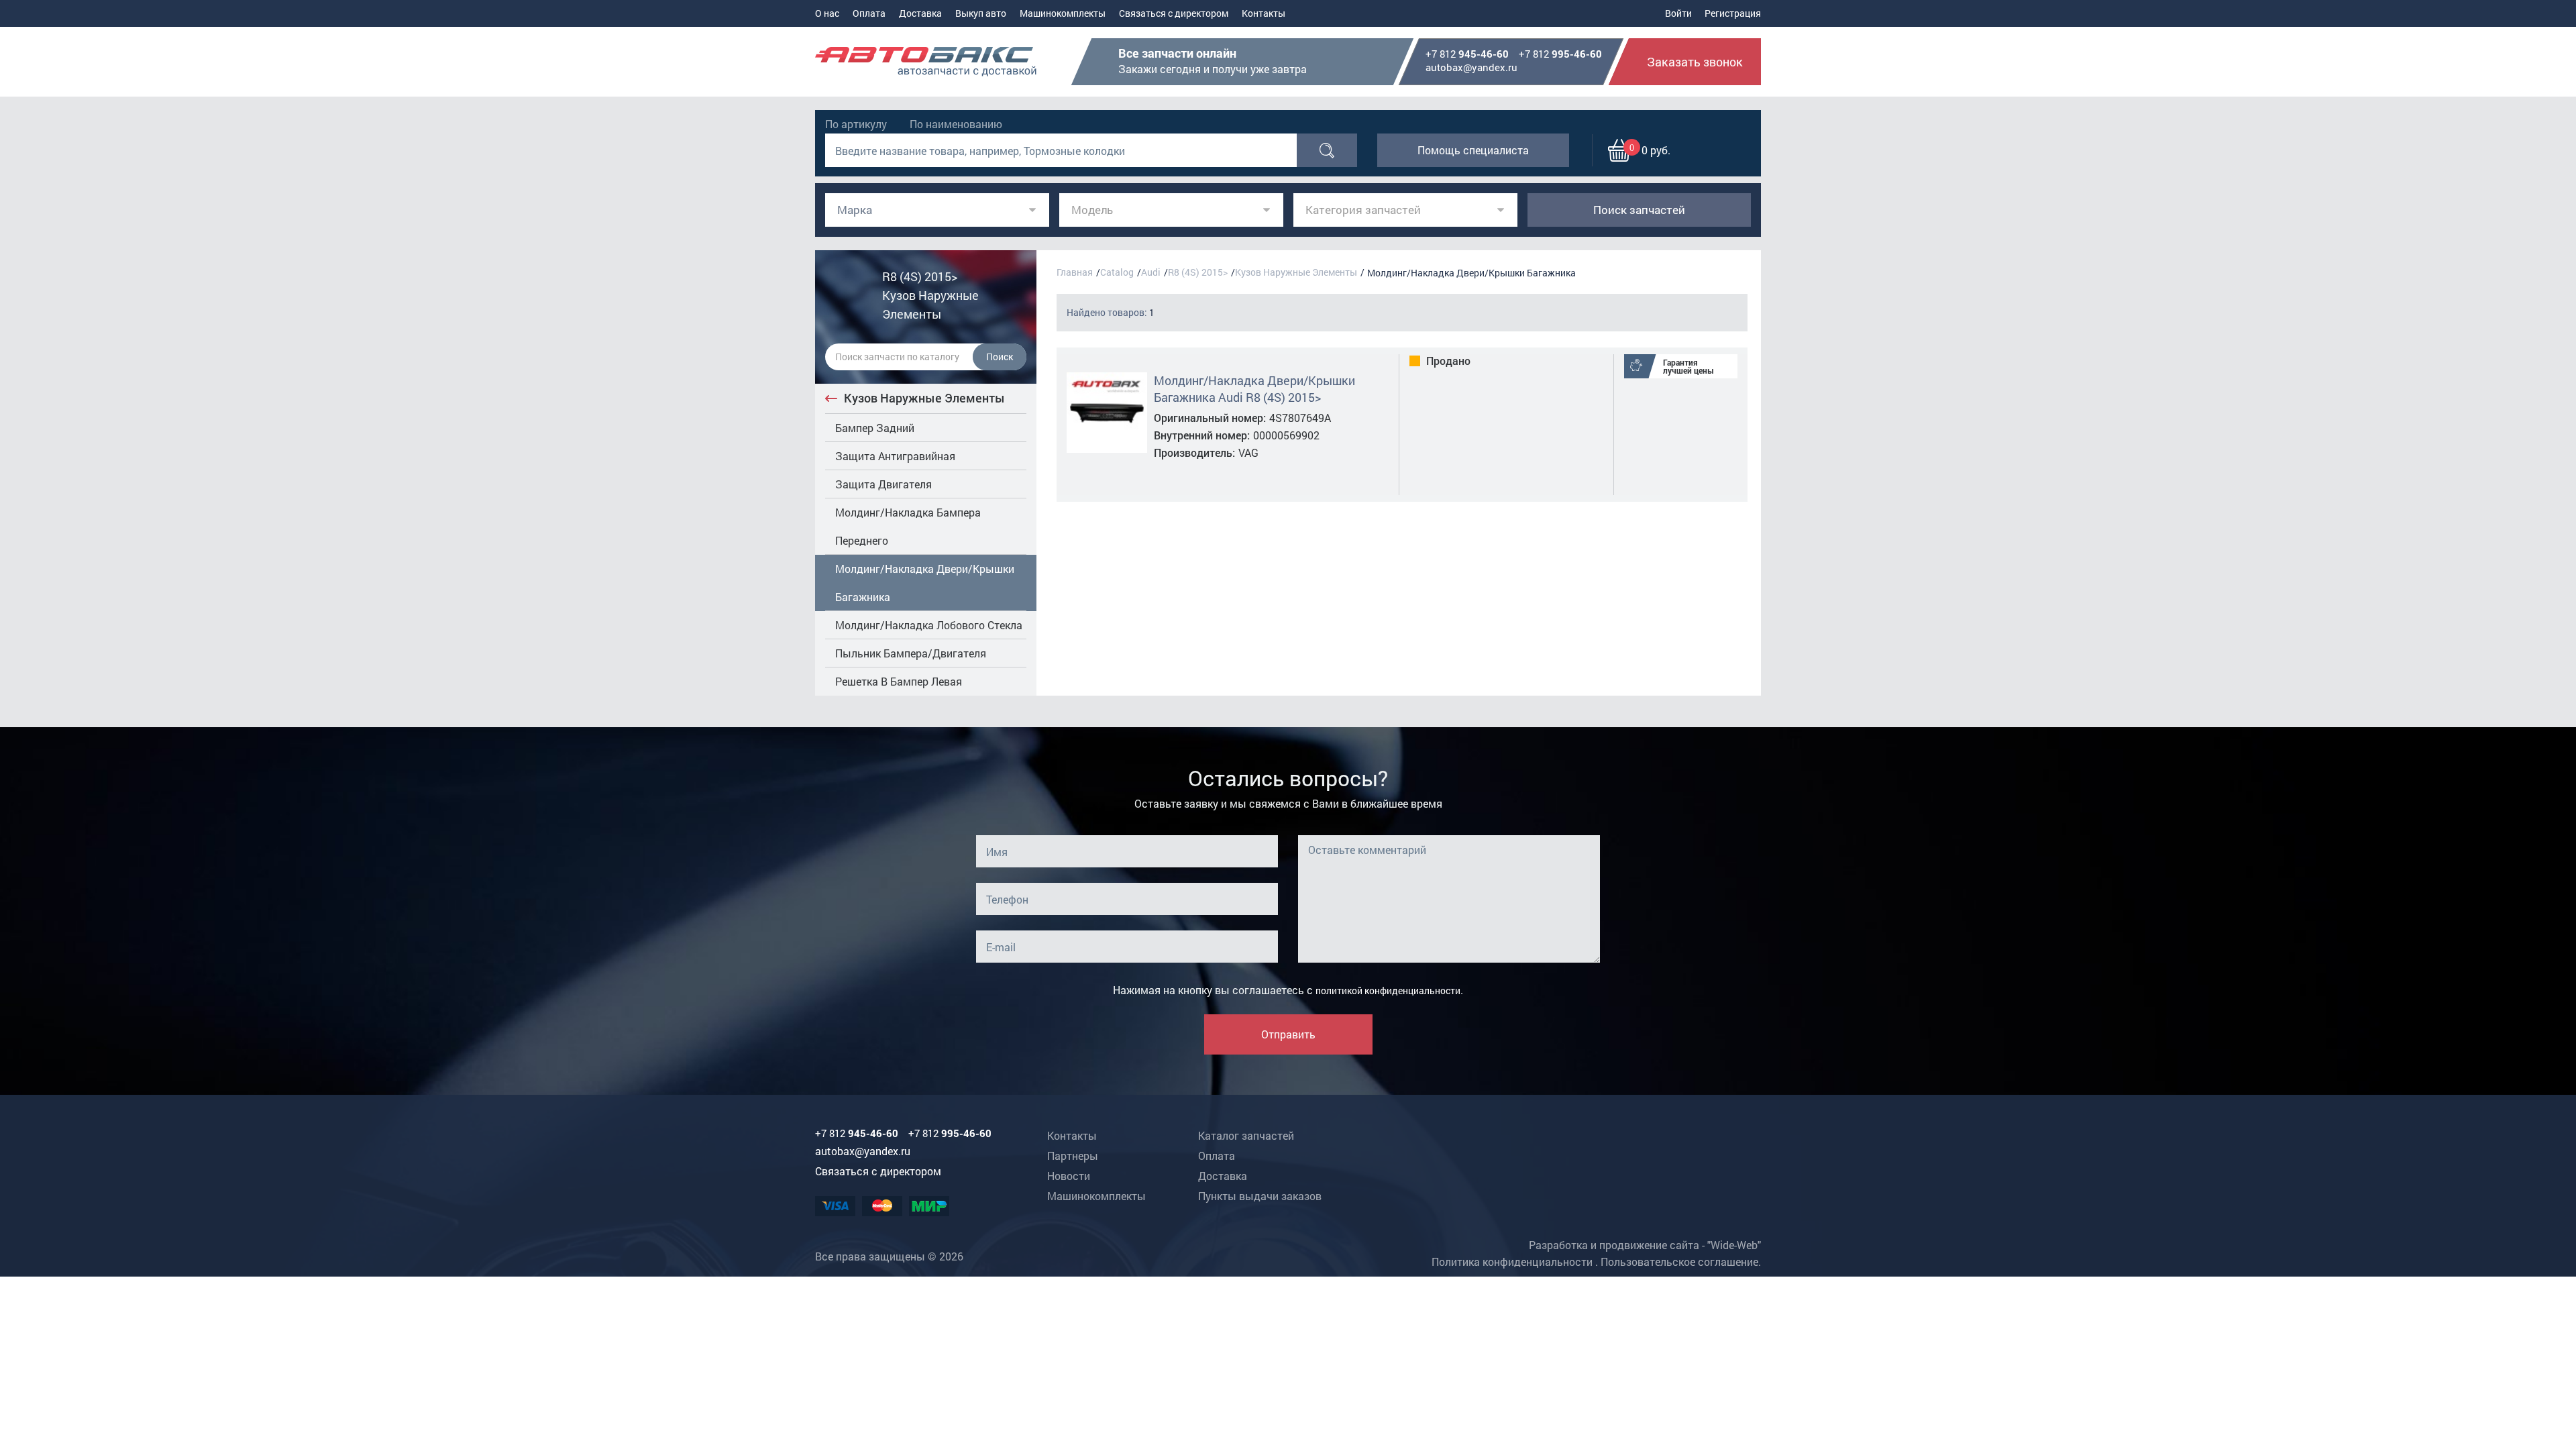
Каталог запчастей (1246, 1135)
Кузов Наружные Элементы (924, 398)
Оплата (869, 13)
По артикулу (856, 124)
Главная (1075, 272)
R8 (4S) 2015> (1198, 272)
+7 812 (1467, 54)
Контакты (1264, 13)
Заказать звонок (1695, 62)
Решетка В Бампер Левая (899, 681)
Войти (1678, 13)
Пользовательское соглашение (1679, 1262)
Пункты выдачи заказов (1260, 1196)
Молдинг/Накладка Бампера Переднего (908, 526)
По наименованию (956, 124)
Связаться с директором (1174, 13)
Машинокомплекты (1063, 13)
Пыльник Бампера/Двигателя (911, 653)
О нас (827, 13)
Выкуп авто (981, 13)
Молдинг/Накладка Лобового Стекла (929, 625)
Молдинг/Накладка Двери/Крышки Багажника (925, 583)
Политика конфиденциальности (1512, 1262)
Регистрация (1733, 13)
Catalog (1117, 272)
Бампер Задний (875, 428)
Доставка (920, 13)
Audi (1151, 272)
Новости (1069, 1176)
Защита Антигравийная (895, 456)
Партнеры (1073, 1156)
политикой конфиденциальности (1388, 990)
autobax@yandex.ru (1471, 67)
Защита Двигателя (883, 484)
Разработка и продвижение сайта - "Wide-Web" (1645, 1245)
